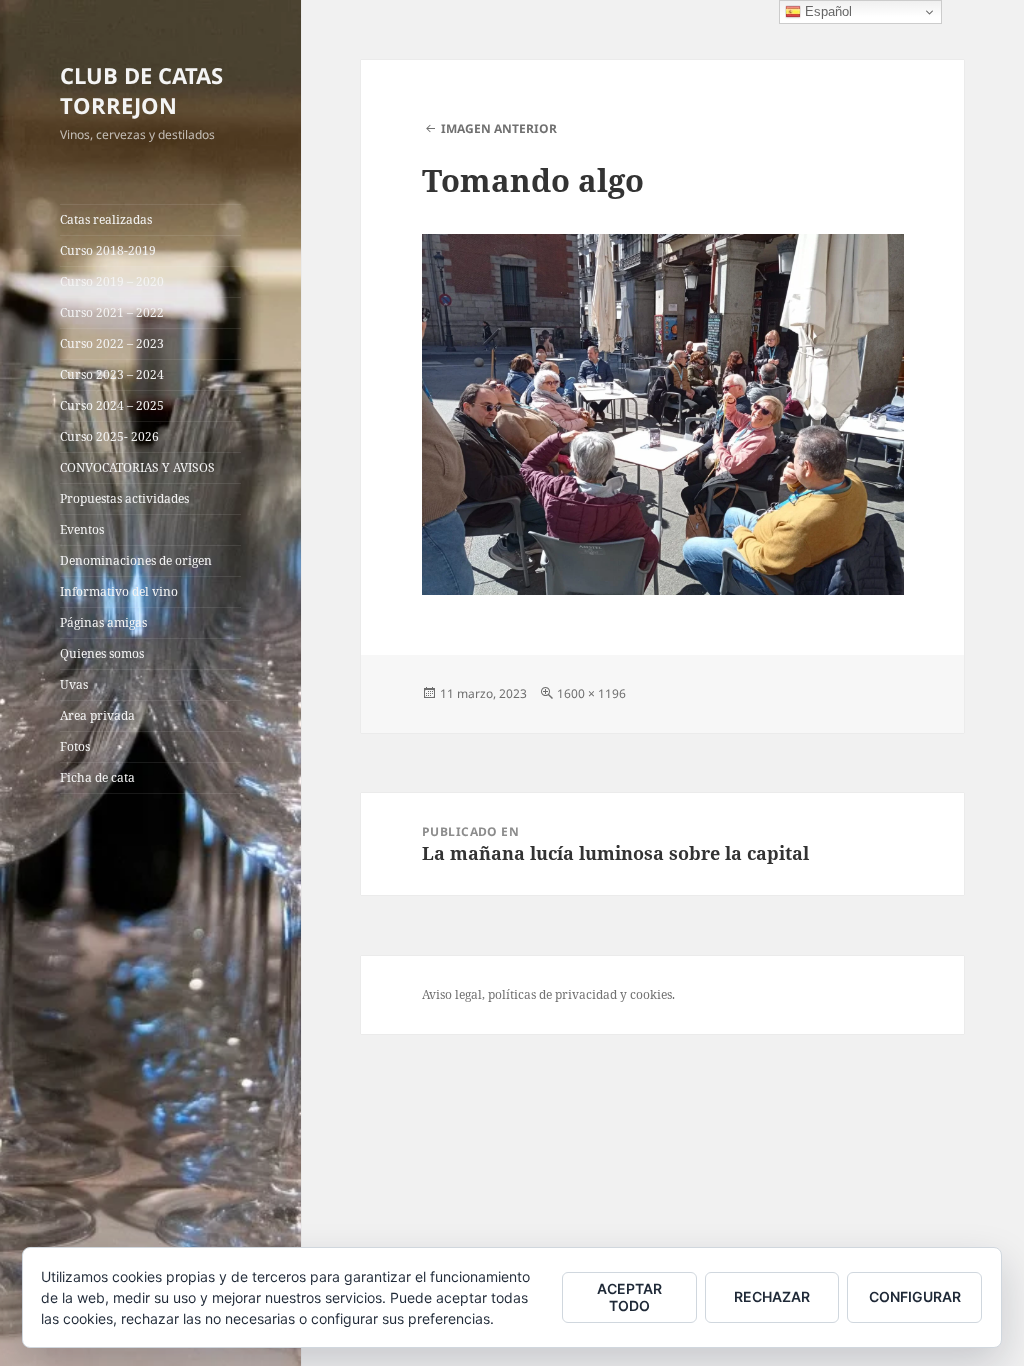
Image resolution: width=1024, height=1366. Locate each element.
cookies (651, 994)
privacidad (586, 994)
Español (826, 11)
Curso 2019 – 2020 (112, 281)
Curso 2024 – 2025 (112, 405)
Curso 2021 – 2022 (112, 312)
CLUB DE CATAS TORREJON (141, 90)
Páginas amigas (103, 622)
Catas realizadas (106, 219)
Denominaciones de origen (136, 560)
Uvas (74, 684)
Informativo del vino (119, 591)
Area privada (97, 715)
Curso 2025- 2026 (109, 436)
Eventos (82, 529)
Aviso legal (452, 994)
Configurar (915, 1296)
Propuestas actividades (124, 498)
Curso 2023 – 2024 (112, 374)
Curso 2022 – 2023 (112, 343)
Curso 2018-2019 (108, 250)
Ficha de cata (97, 777)
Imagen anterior (499, 128)
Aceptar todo (629, 1297)
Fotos (75, 746)
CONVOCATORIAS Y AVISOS (137, 467)
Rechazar (772, 1296)
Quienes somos (102, 653)
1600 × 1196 (591, 693)
